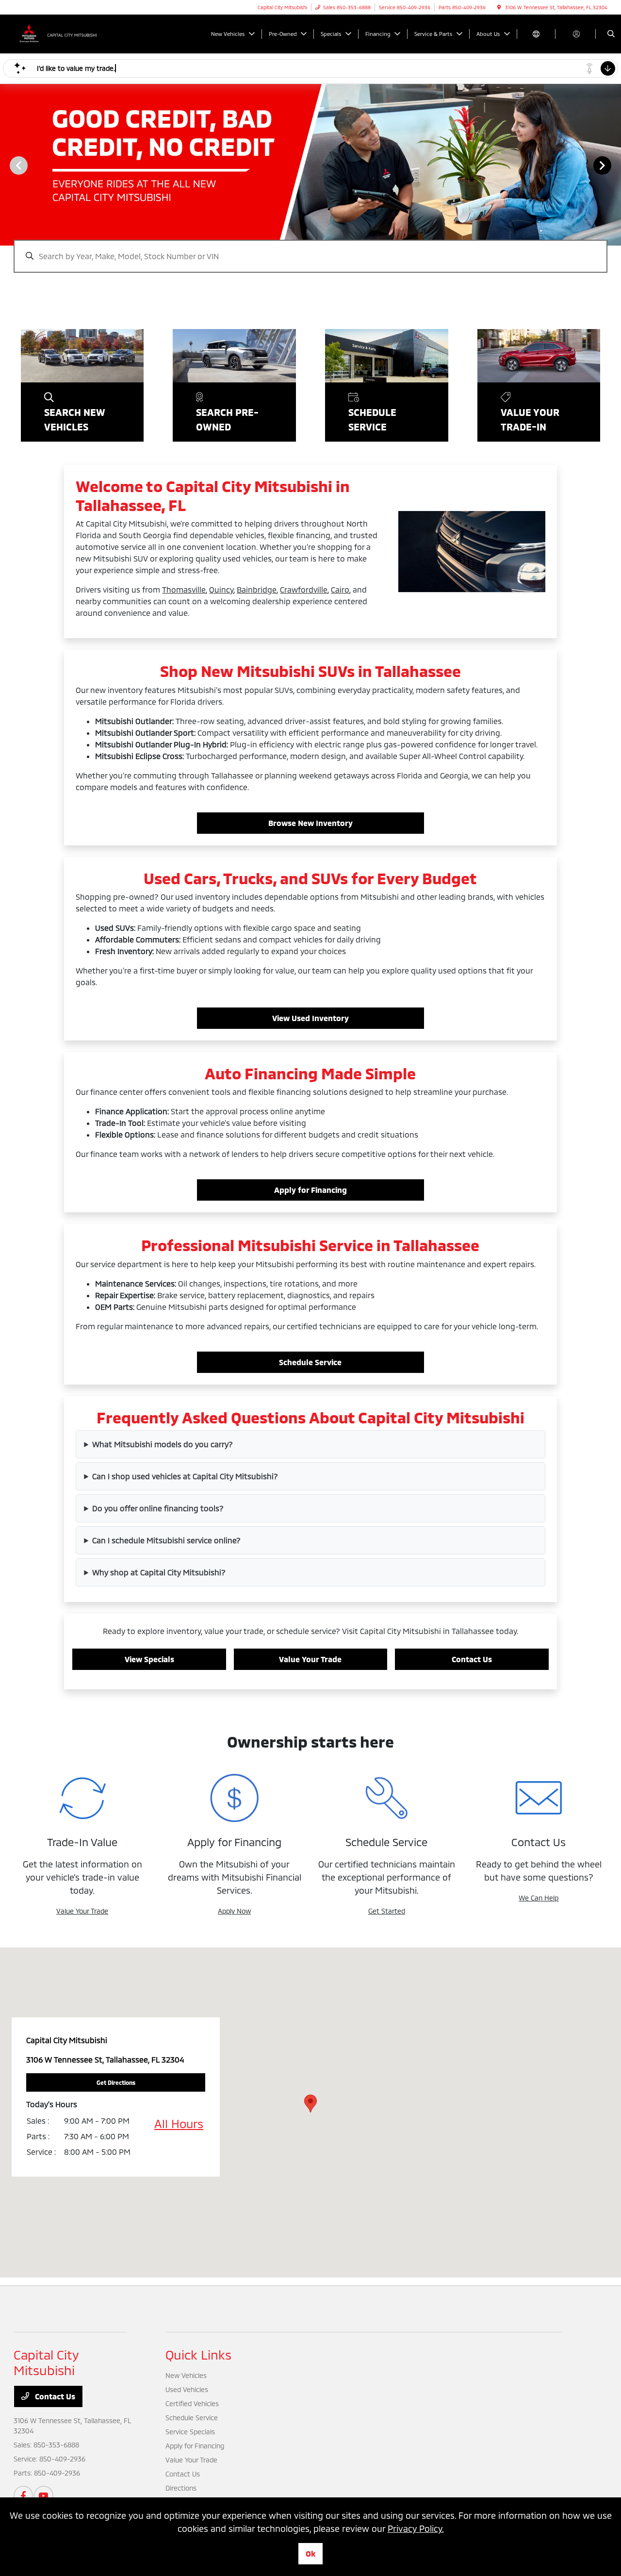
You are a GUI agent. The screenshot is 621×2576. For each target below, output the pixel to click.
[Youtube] (44, 2495)
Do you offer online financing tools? (158, 1508)
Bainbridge (257, 589)
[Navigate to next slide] (614, 165)
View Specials (149, 1659)
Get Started (387, 1911)
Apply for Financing (310, 1190)
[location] (499, 7)
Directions (181, 2488)
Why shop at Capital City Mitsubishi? (159, 1572)
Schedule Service (310, 1362)
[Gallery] (310, 165)
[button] (310, 2104)
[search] (611, 34)
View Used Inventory (310, 1018)
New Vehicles (186, 2375)
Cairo (340, 589)
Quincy (221, 589)
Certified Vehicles (192, 2403)
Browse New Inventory (310, 823)
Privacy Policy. (416, 2528)
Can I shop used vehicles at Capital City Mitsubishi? (185, 1476)
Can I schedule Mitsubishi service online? (166, 1540)
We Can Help (539, 1898)
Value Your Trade (310, 1659)
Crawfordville (304, 589)
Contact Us (472, 1659)
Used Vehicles (187, 2389)
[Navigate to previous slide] (7, 165)
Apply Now (234, 1911)
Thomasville (184, 589)
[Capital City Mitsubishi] (57, 33)
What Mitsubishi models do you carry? (163, 1444)
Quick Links (198, 2354)
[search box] (310, 251)
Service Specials (190, 2432)
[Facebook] (23, 2495)
